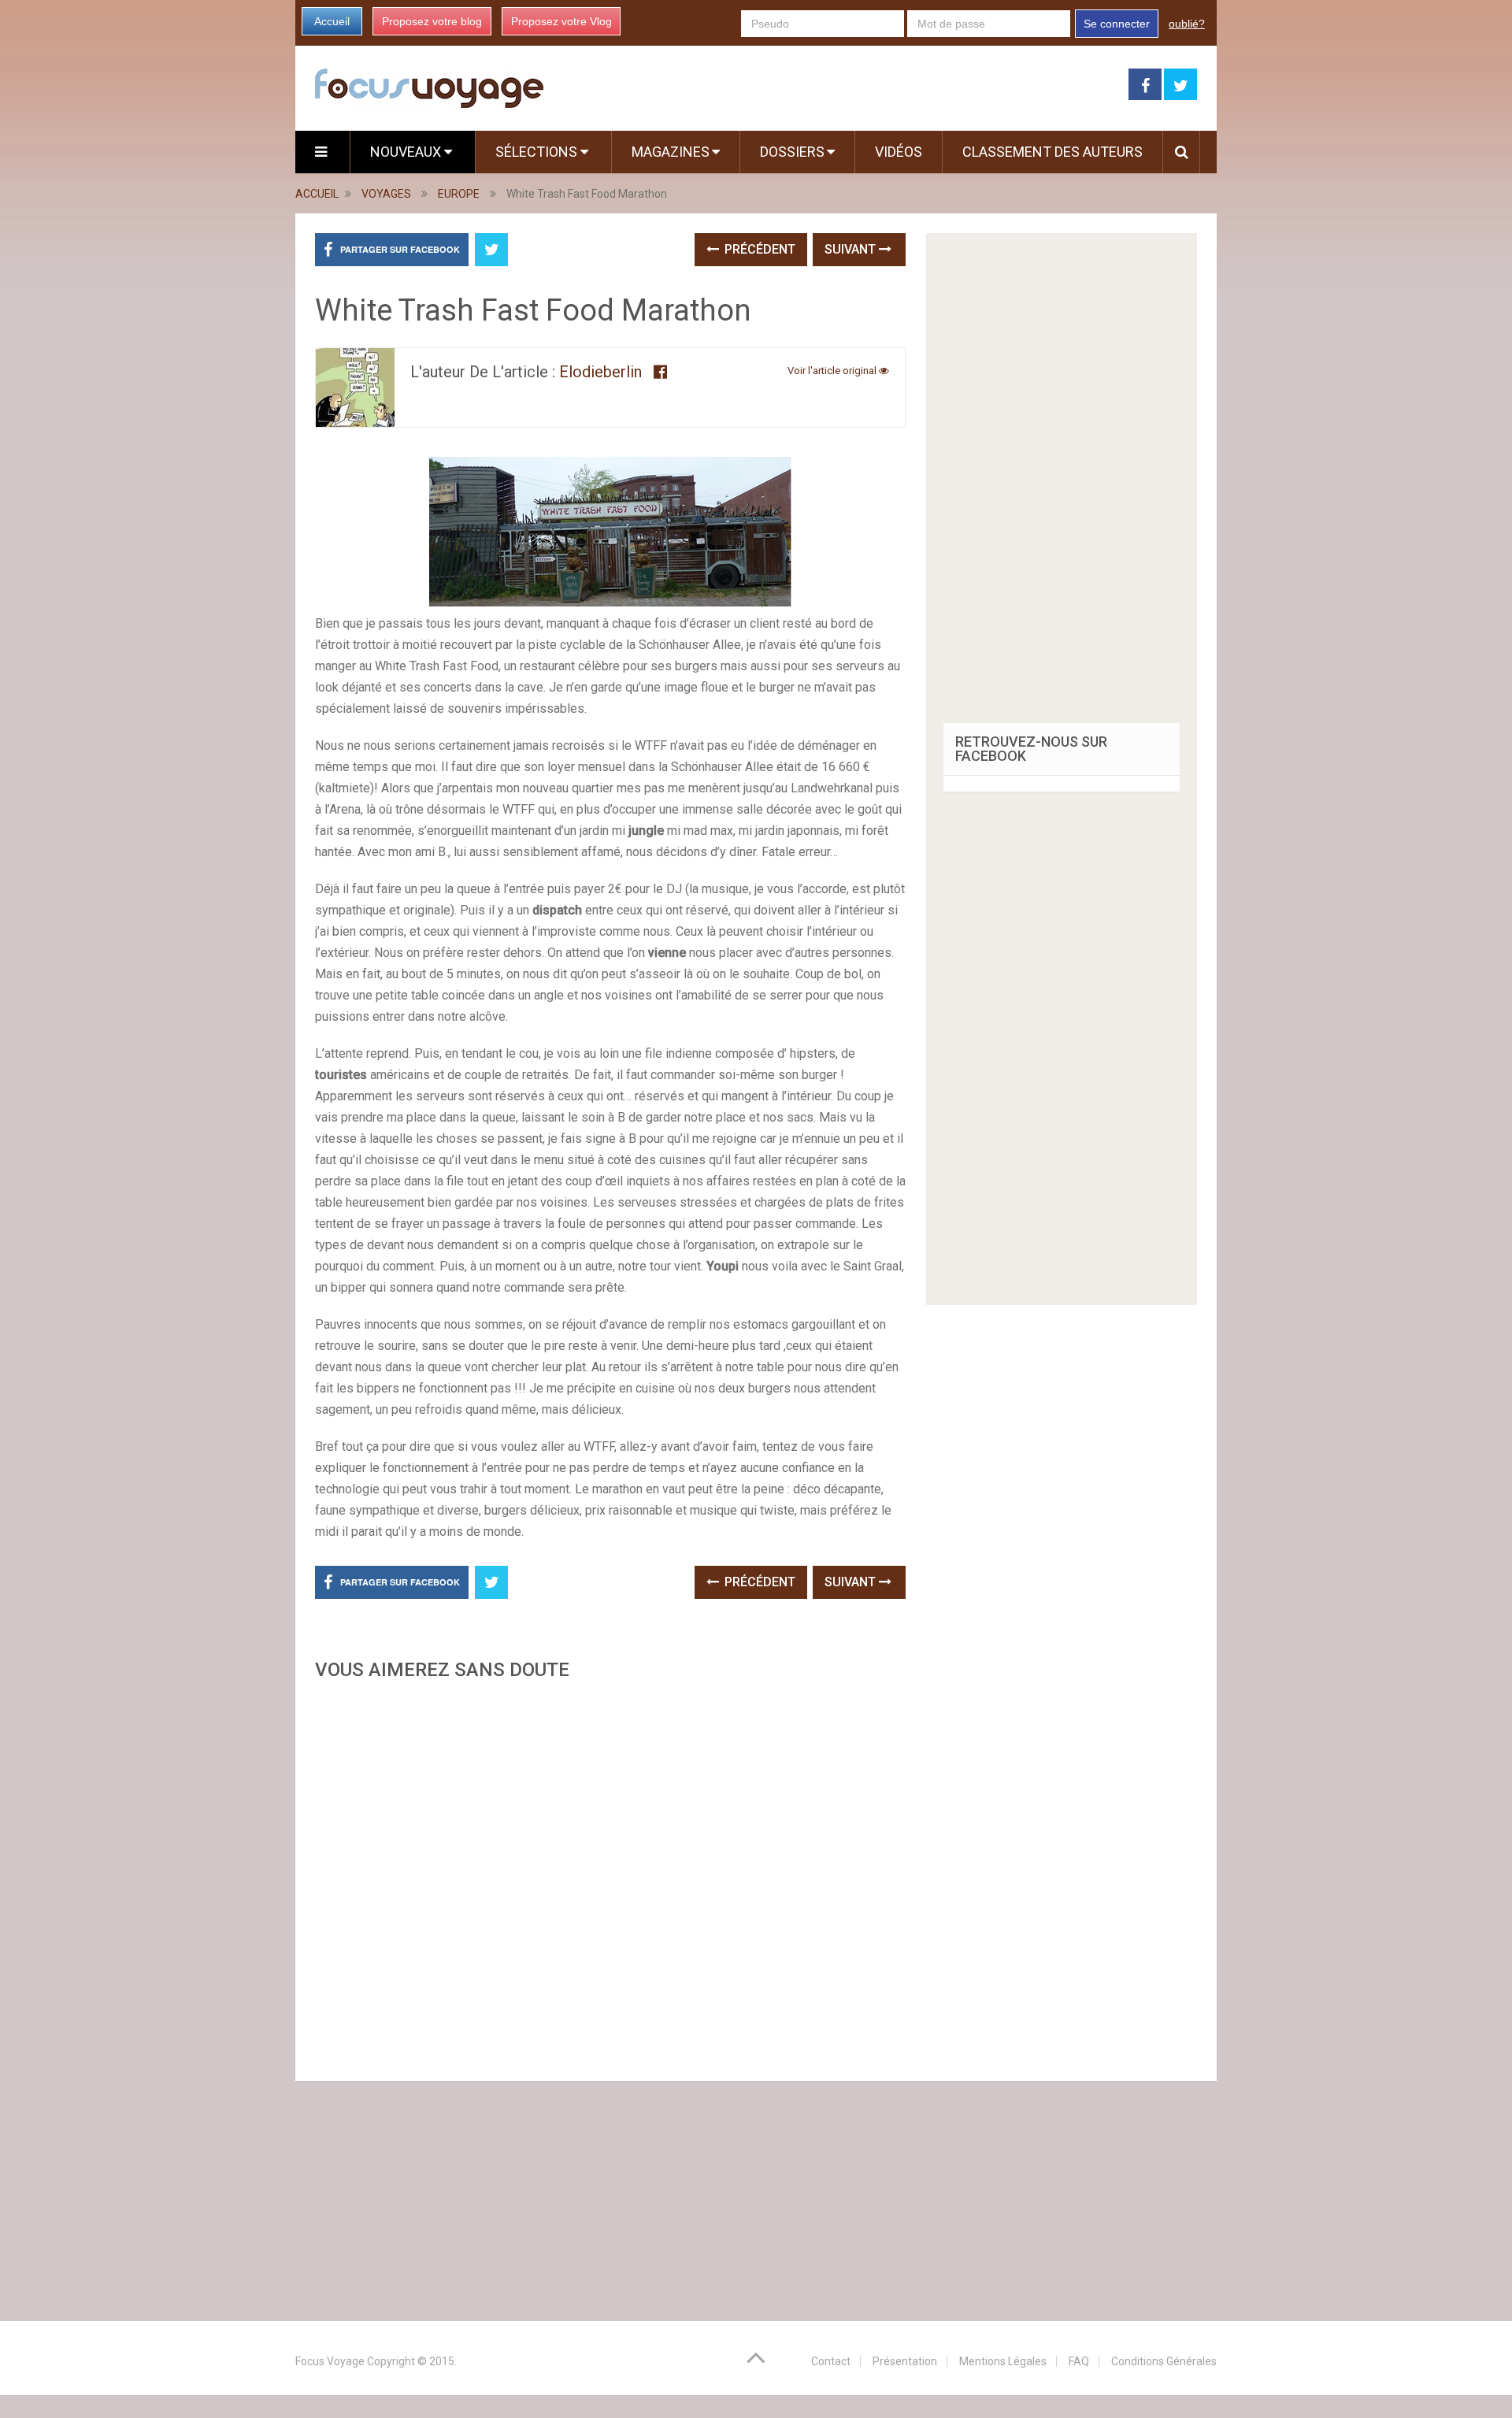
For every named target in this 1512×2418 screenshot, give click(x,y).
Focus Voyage (330, 2361)
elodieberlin (600, 372)
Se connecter (1117, 24)
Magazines (671, 152)
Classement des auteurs (1052, 152)
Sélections (538, 152)
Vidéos (899, 152)
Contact (831, 2361)
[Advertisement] (610, 1876)
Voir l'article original (833, 371)
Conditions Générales (1164, 2361)
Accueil (332, 21)
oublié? (1187, 24)
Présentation (905, 2361)
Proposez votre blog (432, 21)
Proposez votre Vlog (561, 21)
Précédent (758, 249)
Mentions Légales (1003, 2361)
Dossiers (792, 152)
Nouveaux (407, 152)
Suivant (852, 249)
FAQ (1079, 2361)
